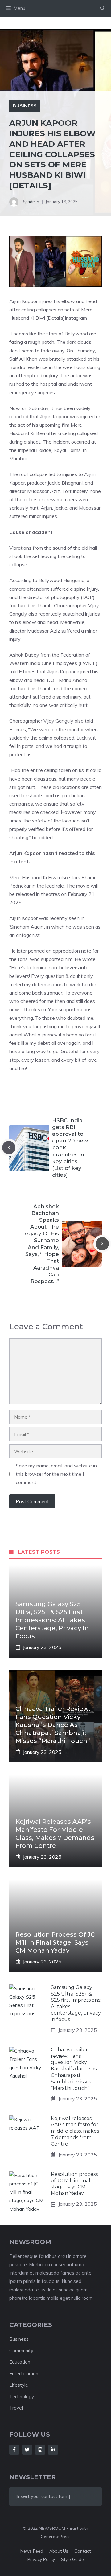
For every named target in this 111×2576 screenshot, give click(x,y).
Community (21, 2350)
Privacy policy (41, 2559)
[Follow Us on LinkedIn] (53, 2450)
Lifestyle (19, 2385)
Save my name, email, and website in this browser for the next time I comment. (56, 1474)
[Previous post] (9, 1148)
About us (59, 2551)
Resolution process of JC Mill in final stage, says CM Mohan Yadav (55, 1942)
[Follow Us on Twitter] (27, 2450)
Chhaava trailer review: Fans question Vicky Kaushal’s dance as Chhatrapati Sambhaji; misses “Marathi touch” (53, 1725)
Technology (22, 2396)
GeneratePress (56, 2537)
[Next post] (102, 1244)
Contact (82, 2551)
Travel (16, 2408)
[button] (103, 8)
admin (33, 202)
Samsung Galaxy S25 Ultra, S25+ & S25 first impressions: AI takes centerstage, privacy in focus (52, 1620)
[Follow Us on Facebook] (14, 2450)
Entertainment (25, 2374)
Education (20, 2362)
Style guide (72, 2559)
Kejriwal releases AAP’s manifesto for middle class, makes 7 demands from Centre (75, 2131)
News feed (32, 2551)
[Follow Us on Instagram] (40, 2450)
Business (25, 106)
